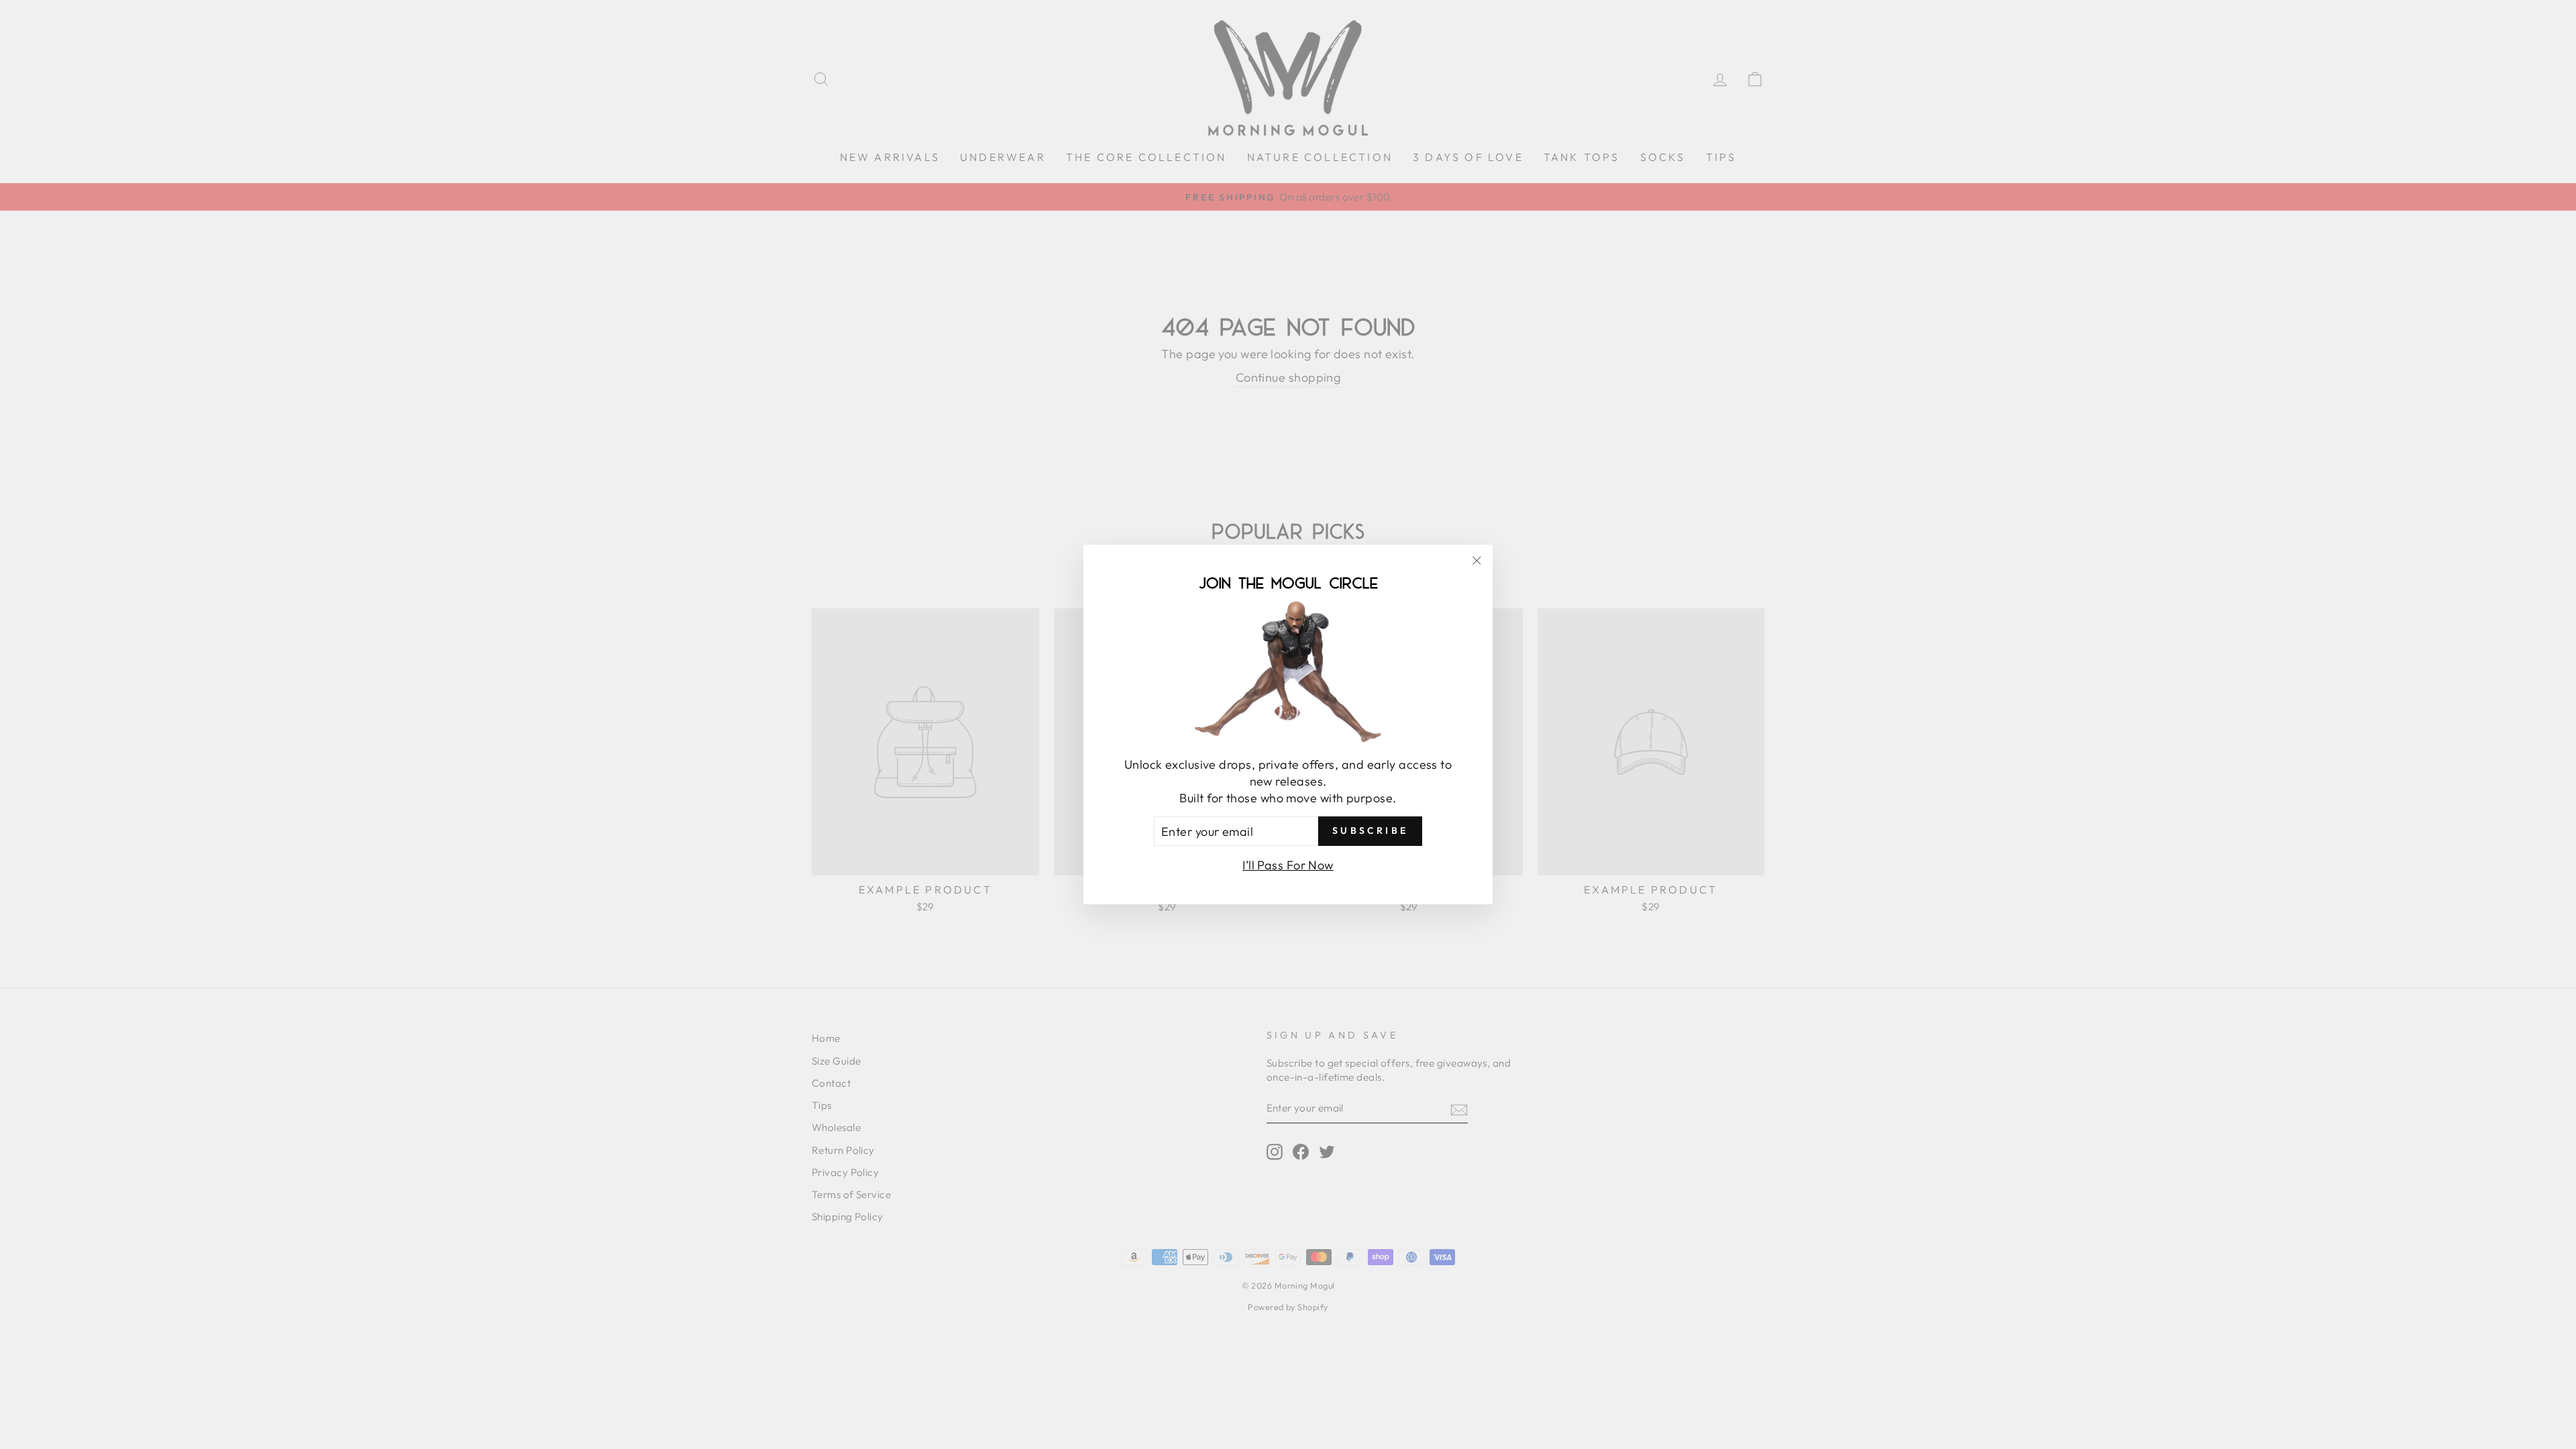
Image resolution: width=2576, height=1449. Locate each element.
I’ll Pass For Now (1288, 865)
